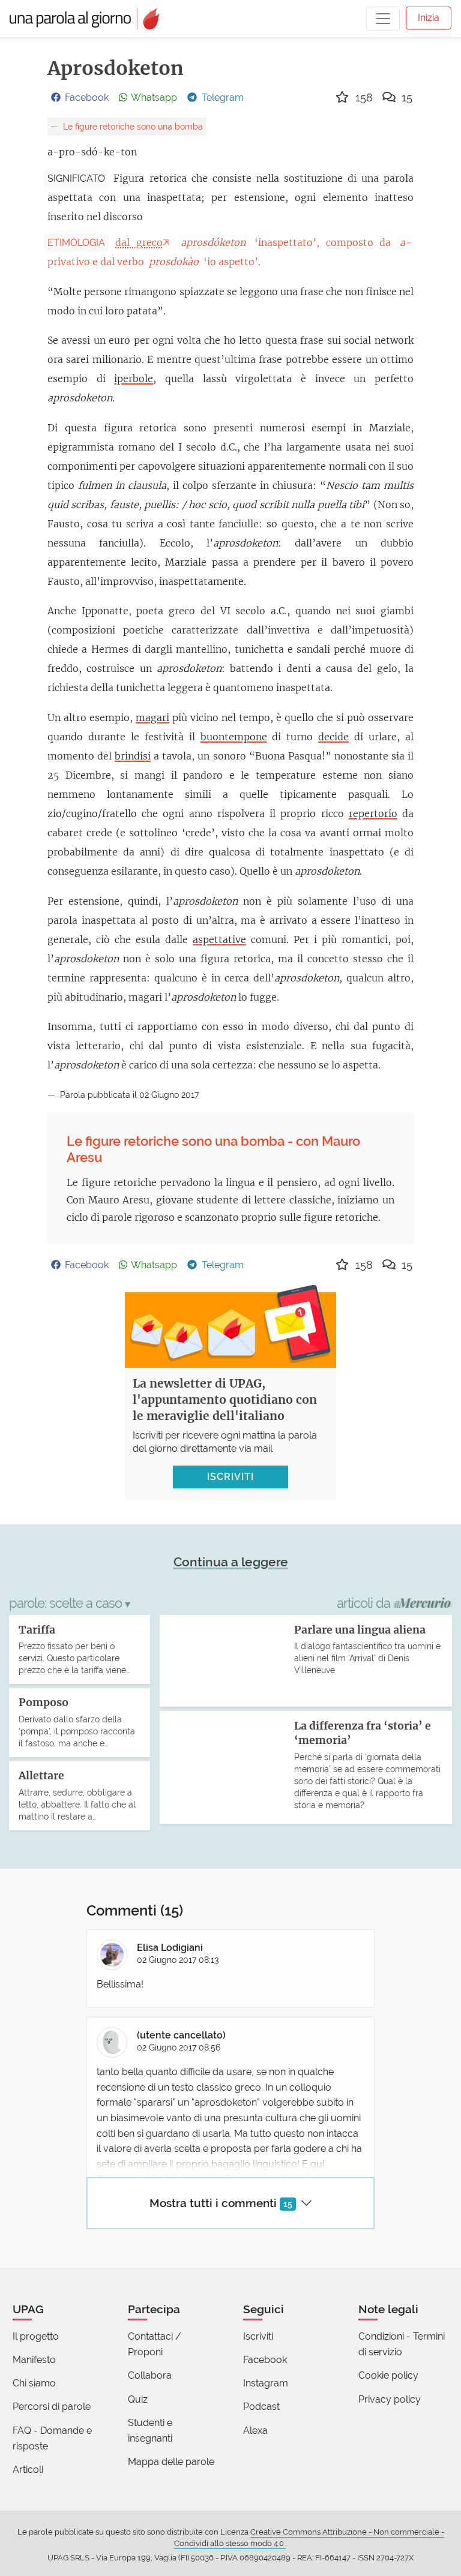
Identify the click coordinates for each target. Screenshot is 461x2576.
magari (152, 717)
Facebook (265, 2360)
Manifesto (34, 2360)
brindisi (133, 756)
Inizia (429, 18)
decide (333, 737)
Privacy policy (390, 2399)
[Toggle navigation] (383, 19)
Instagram (266, 2383)
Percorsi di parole (52, 2407)
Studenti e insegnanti (150, 2431)
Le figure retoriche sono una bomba (132, 126)
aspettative (219, 939)
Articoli (28, 2470)
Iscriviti (258, 2336)
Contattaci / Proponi (155, 2344)
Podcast (261, 2407)
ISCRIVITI (230, 1477)
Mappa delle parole (171, 2462)
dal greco (139, 242)
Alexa (255, 2431)
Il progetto (36, 2336)
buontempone (234, 737)
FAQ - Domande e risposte (52, 2438)
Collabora (150, 2375)
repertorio (373, 813)
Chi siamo (34, 2383)
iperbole (134, 379)
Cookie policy (388, 2375)
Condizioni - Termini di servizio (402, 2344)
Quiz (138, 2399)
